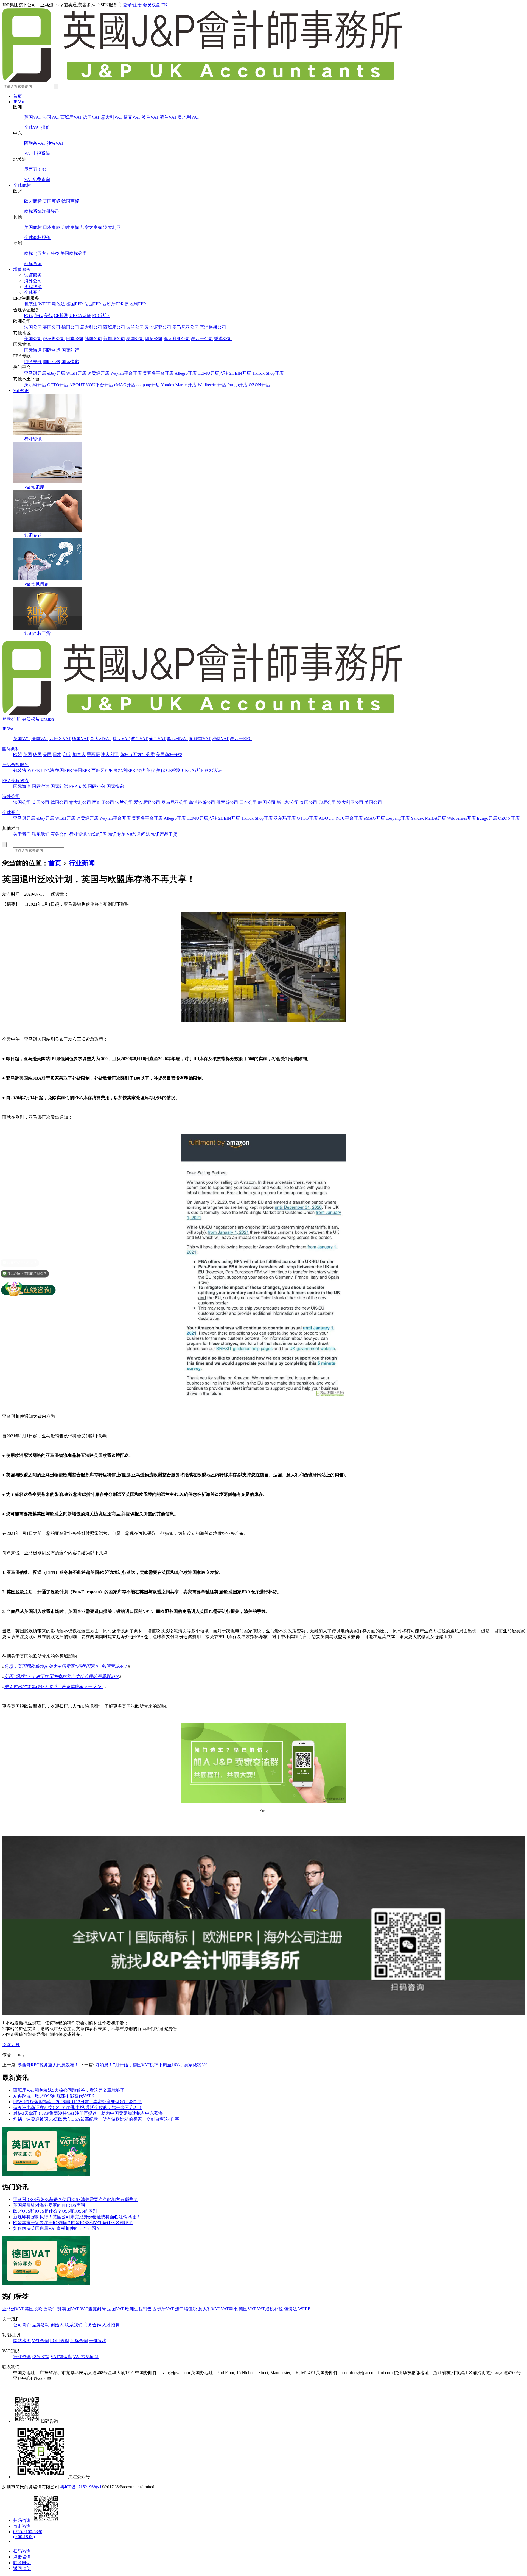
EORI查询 (60, 2341)
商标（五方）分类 (42, 253)
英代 (38, 316)
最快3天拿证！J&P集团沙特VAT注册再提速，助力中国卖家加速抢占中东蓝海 (88, 2113)
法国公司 (33, 327)
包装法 (31, 304)
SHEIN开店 (240, 373)
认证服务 (33, 275)
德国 (37, 755)
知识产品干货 (164, 834)
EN (164, 5)
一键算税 (98, 2341)
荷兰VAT (168, 117)
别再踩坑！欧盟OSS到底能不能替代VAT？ (54, 2096)
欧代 (29, 316)
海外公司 (33, 281)
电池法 (58, 304)
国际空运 (52, 350)
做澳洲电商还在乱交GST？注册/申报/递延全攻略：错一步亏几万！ (78, 2107)
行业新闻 (82, 863)
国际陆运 (70, 350)
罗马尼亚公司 (186, 327)
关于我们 (22, 834)
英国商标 (52, 201)
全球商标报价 (37, 237)
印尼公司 (154, 339)
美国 (47, 755)
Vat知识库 (97, 834)
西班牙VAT (71, 117)
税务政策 (41, 2357)
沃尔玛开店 (35, 385)
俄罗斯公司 (54, 339)
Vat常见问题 (138, 834)
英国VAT (33, 117)
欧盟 (18, 755)
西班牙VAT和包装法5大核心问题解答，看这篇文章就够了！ (71, 2090)
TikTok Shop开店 (268, 373)
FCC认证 (101, 316)
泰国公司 (135, 339)
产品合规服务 (15, 765)
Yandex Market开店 (179, 385)
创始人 (57, 2325)
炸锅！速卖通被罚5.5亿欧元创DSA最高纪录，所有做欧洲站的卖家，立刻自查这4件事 (96, 2119)
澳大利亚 (112, 227)
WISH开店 (76, 373)
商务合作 (59, 834)
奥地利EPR (136, 304)
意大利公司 (91, 327)
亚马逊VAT (13, 2309)
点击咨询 (22, 2526)
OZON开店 (259, 385)
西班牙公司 (114, 327)
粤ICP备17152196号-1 (81, 2487)
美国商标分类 (74, 253)
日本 (57, 755)
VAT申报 (229, 2309)
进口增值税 (186, 2309)
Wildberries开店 (212, 385)
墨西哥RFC (35, 169)
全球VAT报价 (37, 127)
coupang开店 (148, 385)
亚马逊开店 (35, 373)
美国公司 (33, 339)
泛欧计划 (11, 2045)
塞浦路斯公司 (213, 327)
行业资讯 (33, 439)
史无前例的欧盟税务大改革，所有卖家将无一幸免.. (54, 1687)
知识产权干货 (37, 633)
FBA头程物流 (15, 781)
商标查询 (33, 264)
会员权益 (152, 5)
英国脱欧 (33, 2309)
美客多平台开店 (158, 373)
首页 (18, 96)
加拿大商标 (91, 227)
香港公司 (223, 339)
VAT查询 (40, 2341)
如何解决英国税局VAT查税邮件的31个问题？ (57, 2228)
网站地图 (22, 2341)
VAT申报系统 (37, 153)
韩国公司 (93, 339)
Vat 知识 (21, 391)
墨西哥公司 (202, 339)
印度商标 (70, 227)
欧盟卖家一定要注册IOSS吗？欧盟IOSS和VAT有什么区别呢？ (73, 2223)
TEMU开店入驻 (213, 373)
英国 (27, 755)
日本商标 (52, 227)
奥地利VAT (189, 117)
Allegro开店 (186, 373)
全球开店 (33, 292)
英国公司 (52, 327)
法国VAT (51, 117)
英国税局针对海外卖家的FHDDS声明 (49, 2205)
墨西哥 (93, 755)
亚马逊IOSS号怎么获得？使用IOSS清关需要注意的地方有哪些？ (75, 2200)
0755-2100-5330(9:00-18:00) (28, 2534)
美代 (48, 316)
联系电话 (22, 2563)
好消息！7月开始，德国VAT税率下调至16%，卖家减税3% (151, 2065)
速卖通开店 (98, 373)
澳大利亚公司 (177, 339)
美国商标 (33, 227)
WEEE (45, 304)
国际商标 (11, 749)
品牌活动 (41, 2325)
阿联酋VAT (35, 143)
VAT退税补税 (270, 2309)
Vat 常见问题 (36, 584)
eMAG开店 (125, 385)
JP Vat (19, 102)
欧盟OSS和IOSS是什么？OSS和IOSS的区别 (55, 2211)
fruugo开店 (237, 385)
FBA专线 (33, 362)
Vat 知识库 (34, 487)
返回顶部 (22, 2568)
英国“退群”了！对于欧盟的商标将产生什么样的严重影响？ (62, 1676)
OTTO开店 (58, 385)
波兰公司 (135, 327)
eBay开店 (56, 373)
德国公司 (70, 327)
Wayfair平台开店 (126, 373)
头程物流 (33, 287)
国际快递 (70, 362)
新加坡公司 (114, 339)
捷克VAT (132, 117)
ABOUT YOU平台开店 (91, 385)
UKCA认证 (80, 316)
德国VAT (91, 117)
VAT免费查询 (37, 180)
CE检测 (61, 316)
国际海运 (33, 350)
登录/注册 (132, 5)
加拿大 (79, 755)
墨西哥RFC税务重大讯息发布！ (48, 2065)
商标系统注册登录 (42, 211)
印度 (67, 755)
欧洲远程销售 (138, 2309)
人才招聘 (111, 2325)
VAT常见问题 (86, 2357)
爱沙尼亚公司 (158, 327)
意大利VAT (112, 117)
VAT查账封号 (93, 2309)
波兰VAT (150, 117)
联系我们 (41, 834)
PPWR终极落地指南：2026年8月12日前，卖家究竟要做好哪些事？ (77, 2102)
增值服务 (22, 269)
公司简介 (22, 2325)
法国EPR (93, 304)
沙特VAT (55, 143)
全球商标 (22, 185)
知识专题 (33, 535)
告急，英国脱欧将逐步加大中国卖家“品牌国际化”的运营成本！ (66, 1666)
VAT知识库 (61, 2357)
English (47, 719)
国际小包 (52, 362)
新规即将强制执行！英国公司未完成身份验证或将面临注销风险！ (77, 2217)
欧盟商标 (33, 201)
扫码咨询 (22, 2520)
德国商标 (70, 201)
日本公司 (75, 339)
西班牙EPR (113, 304)
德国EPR (75, 304)
